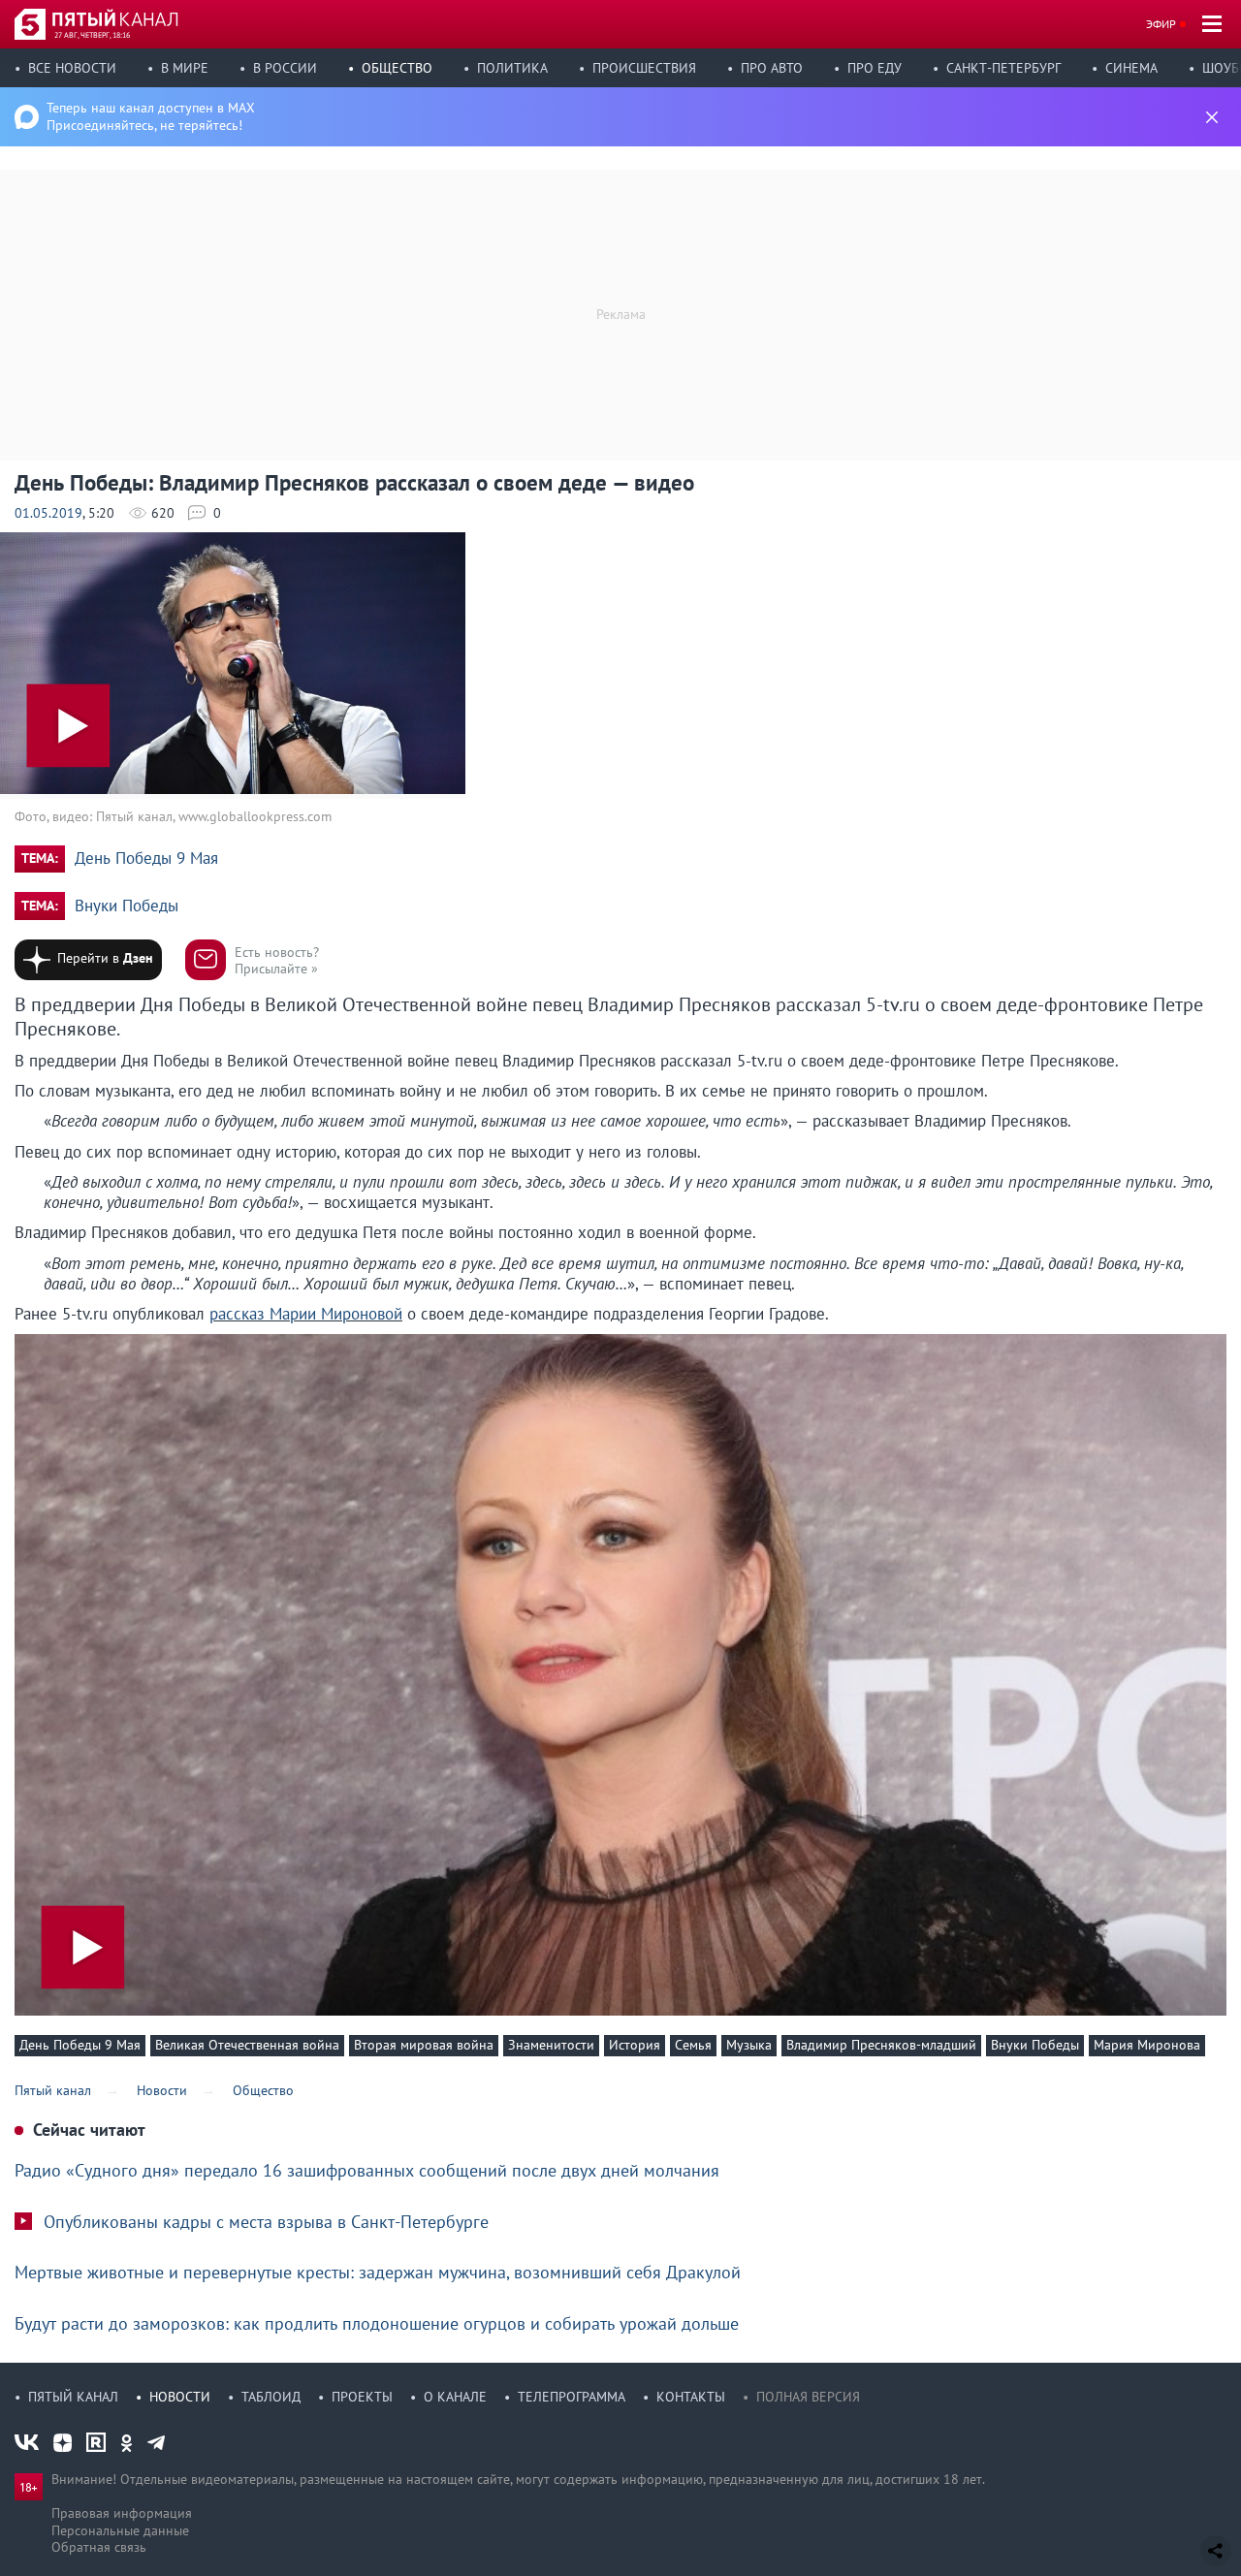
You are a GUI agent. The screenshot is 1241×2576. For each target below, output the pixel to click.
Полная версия (808, 2397)
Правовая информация (122, 2513)
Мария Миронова (1147, 2045)
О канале (455, 2397)
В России (285, 68)
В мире (185, 68)
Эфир (1161, 24)
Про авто (772, 68)
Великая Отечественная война (247, 2045)
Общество (397, 68)
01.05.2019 (48, 513)
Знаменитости (551, 2045)
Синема (1131, 68)
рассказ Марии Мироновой (306, 1314)
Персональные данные (120, 2530)
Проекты (362, 2397)
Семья (693, 2045)
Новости (180, 2397)
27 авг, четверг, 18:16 (92, 35)
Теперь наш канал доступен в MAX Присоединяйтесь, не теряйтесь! (151, 116)
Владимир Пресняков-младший (881, 2045)
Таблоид (271, 2397)
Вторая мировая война (424, 2045)
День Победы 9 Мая (146, 859)
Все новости (72, 68)
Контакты (691, 2397)
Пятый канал (73, 2397)
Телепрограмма (572, 2397)
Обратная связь (99, 2547)
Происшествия (644, 68)
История (635, 2045)
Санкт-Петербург (1003, 68)
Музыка (749, 2045)
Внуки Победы (127, 906)
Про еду (875, 68)
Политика (512, 68)
